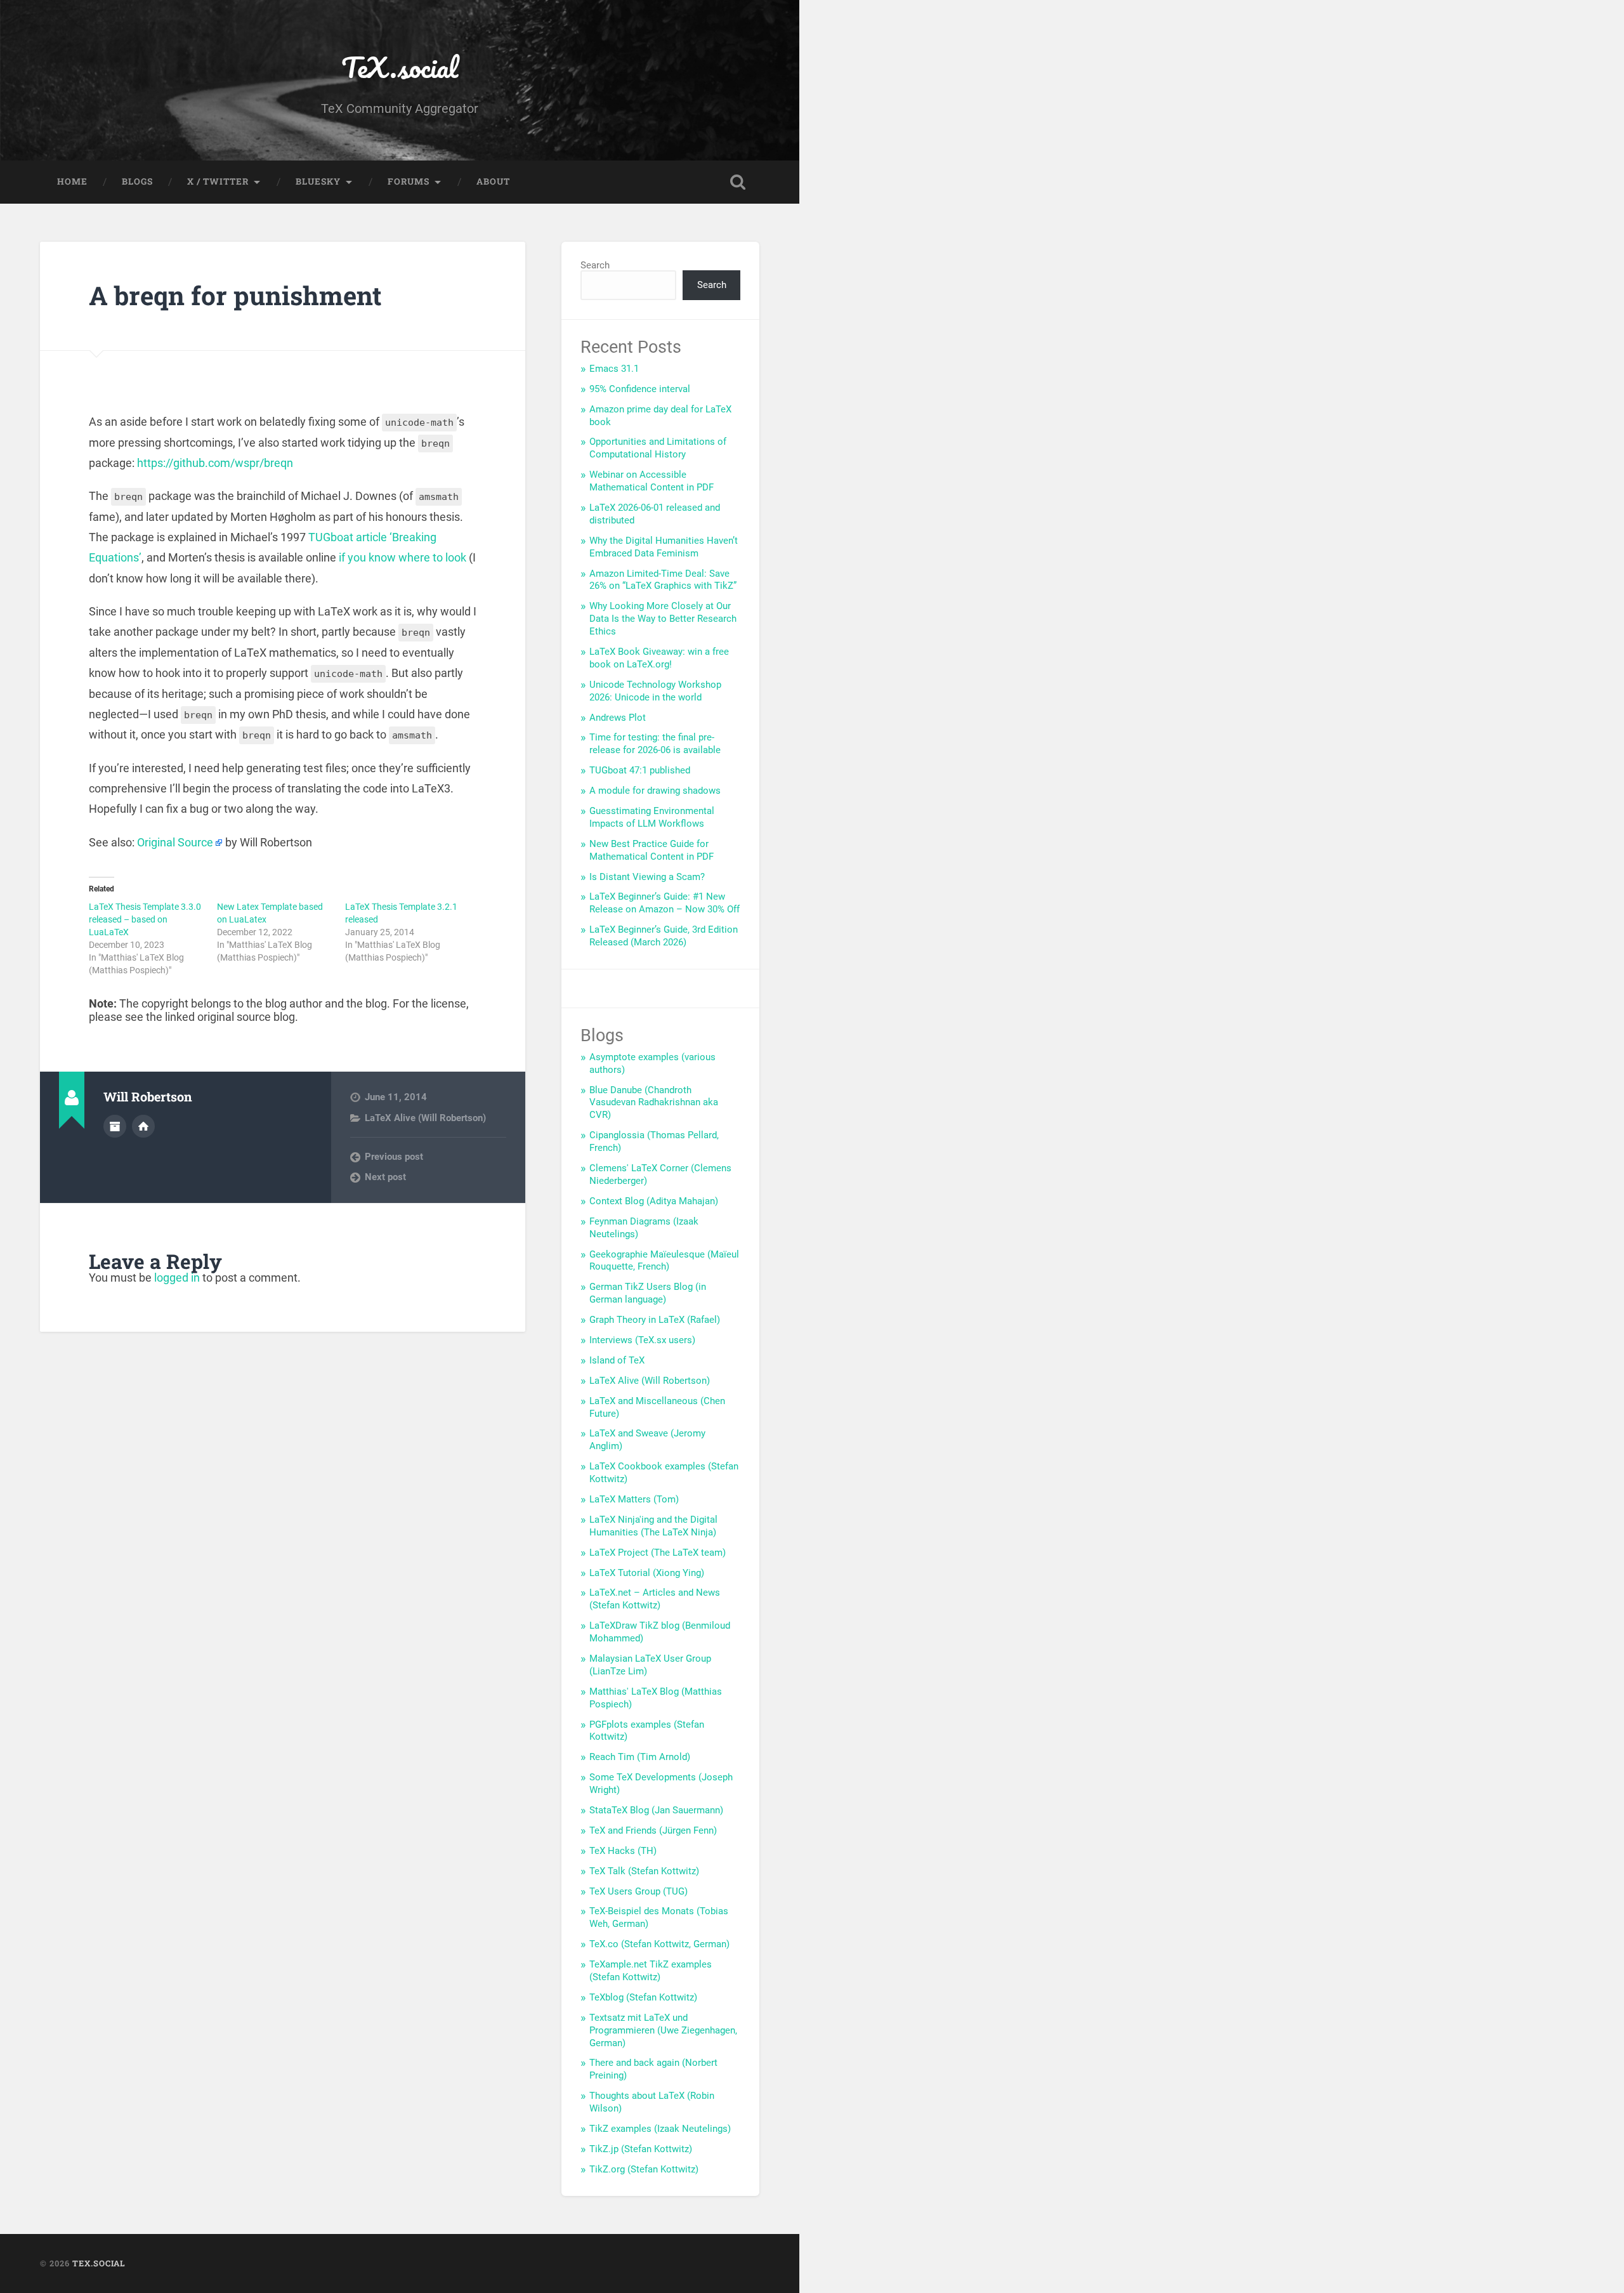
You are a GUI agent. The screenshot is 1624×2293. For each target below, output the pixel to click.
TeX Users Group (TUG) (638, 1891)
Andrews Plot (618, 718)
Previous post (394, 1157)
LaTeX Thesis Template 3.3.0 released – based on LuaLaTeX (145, 919)
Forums (409, 181)
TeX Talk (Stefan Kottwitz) (644, 1871)
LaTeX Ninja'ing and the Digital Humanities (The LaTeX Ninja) (653, 1526)
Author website (143, 1126)
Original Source (175, 842)
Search (595, 265)
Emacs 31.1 (614, 369)
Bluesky (318, 181)
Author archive (115, 1126)
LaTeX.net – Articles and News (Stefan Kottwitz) (655, 1599)
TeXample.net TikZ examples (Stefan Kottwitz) (651, 1971)
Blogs (137, 181)
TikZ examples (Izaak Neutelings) (660, 2129)
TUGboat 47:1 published (640, 770)
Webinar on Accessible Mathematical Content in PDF (652, 481)
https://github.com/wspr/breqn (215, 463)
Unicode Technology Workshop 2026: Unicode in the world (655, 691)
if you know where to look (403, 557)
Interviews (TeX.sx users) (642, 1340)
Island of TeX (617, 1360)
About (493, 181)
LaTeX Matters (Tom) (634, 1499)
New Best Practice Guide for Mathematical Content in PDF (652, 850)
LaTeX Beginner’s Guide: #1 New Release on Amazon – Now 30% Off (665, 903)
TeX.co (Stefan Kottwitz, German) (659, 1944)
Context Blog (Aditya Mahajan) (654, 1201)
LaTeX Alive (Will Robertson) (425, 1118)
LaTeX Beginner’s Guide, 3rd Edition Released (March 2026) (664, 936)
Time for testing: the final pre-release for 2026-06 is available (655, 744)
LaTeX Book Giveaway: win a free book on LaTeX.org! (659, 658)
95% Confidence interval (640, 389)
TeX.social (400, 67)
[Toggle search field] (738, 182)
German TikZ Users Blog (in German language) (648, 1293)
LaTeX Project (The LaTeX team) (658, 1553)
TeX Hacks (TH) (623, 1851)
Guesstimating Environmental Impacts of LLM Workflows (652, 817)
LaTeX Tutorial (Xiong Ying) (647, 1573)
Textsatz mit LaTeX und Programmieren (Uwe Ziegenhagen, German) (663, 2030)
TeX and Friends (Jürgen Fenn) (653, 1830)
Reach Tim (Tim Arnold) (640, 1757)
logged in (177, 1278)
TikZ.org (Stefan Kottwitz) (644, 2169)
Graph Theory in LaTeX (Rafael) (655, 1320)
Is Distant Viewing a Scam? (647, 877)
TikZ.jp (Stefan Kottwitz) (641, 2149)
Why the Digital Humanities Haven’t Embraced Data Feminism (664, 547)
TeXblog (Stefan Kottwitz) (643, 1997)
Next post (385, 1177)
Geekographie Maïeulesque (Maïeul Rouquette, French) (664, 1261)
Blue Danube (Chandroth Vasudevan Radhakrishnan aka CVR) (654, 1103)
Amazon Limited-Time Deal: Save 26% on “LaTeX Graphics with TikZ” (663, 580)
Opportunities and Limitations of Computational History (658, 448)
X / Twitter (218, 181)
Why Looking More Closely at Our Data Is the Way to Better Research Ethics (663, 619)
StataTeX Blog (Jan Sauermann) (656, 1810)
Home (72, 181)
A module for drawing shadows (655, 791)
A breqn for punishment (235, 295)
